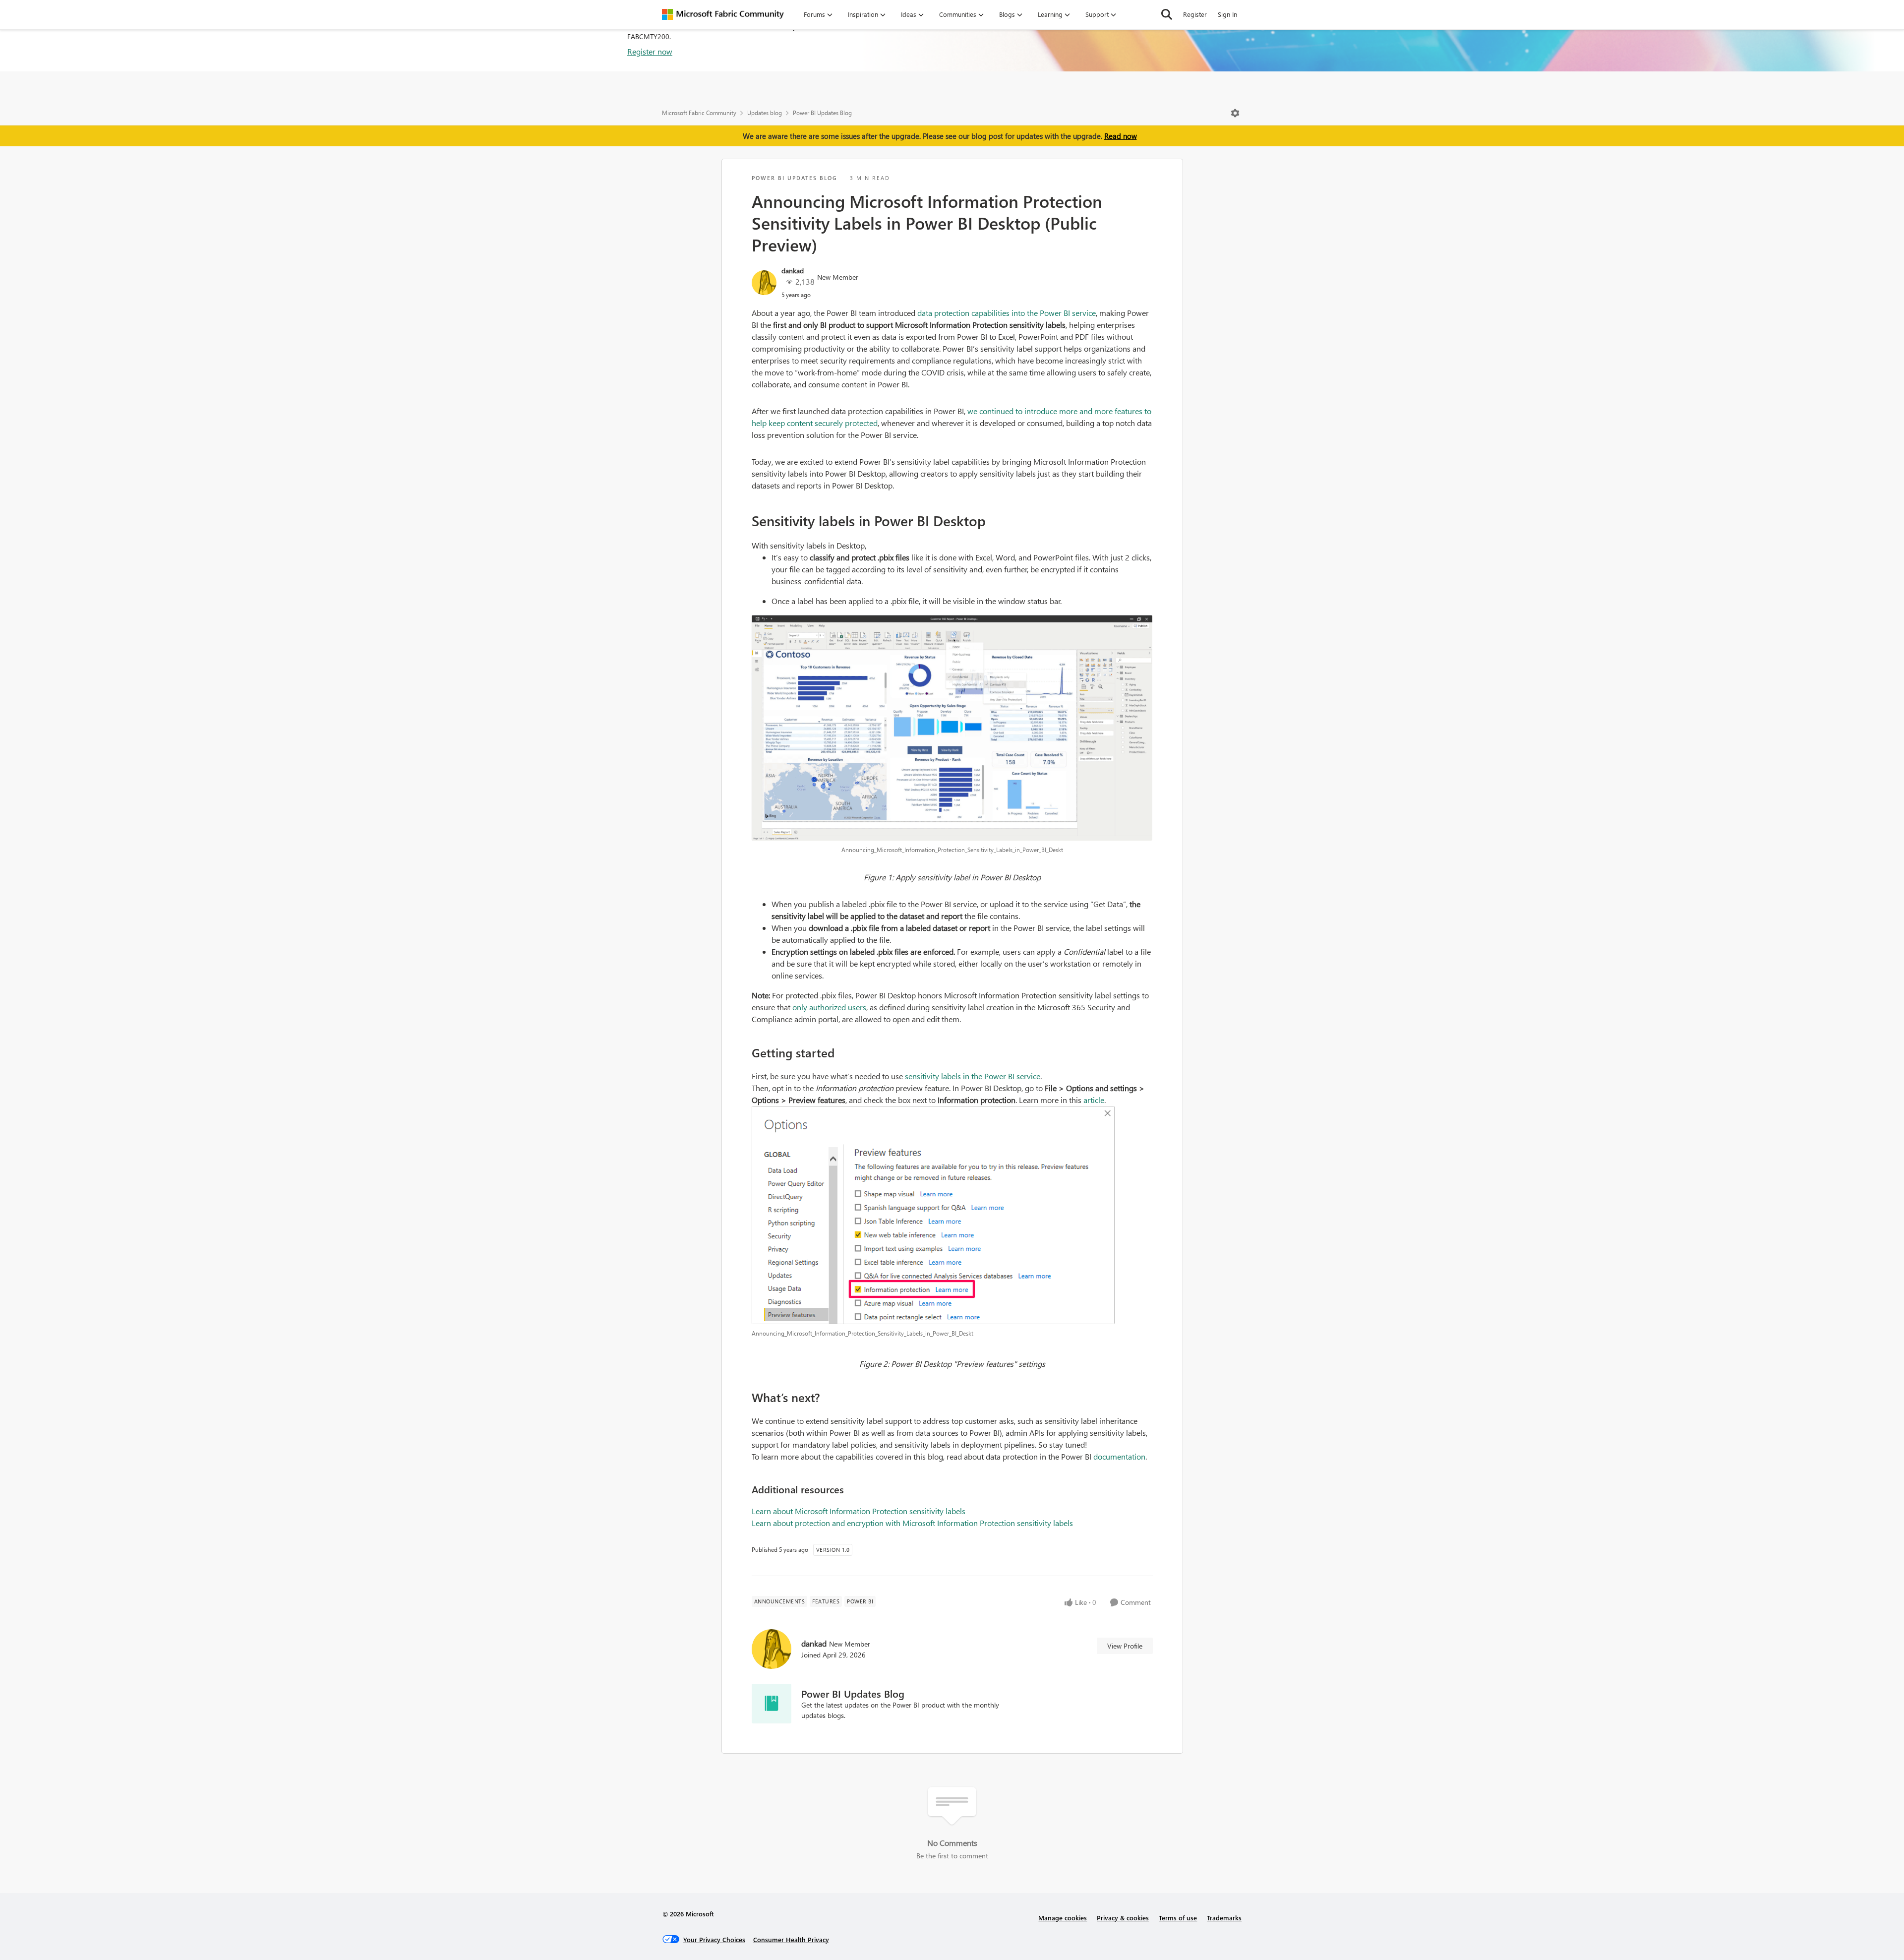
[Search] (1167, 14)
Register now (650, 51)
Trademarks (1224, 1918)
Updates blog (765, 113)
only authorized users (829, 1007)
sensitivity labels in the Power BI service (973, 1076)
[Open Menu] (1235, 113)
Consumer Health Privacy (791, 1939)
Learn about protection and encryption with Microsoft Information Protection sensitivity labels (912, 1523)
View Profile (1125, 1646)
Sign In (1227, 14)
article (1094, 1100)
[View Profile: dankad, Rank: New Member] (764, 283)
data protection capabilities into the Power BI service (1007, 313)
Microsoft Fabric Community (699, 113)
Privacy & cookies (1123, 1918)
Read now (1121, 136)
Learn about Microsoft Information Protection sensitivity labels (859, 1511)
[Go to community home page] (723, 14)
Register (1195, 14)
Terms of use (1178, 1918)
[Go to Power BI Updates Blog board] (772, 1704)
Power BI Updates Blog (822, 113)
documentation (1119, 1456)
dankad (793, 271)
